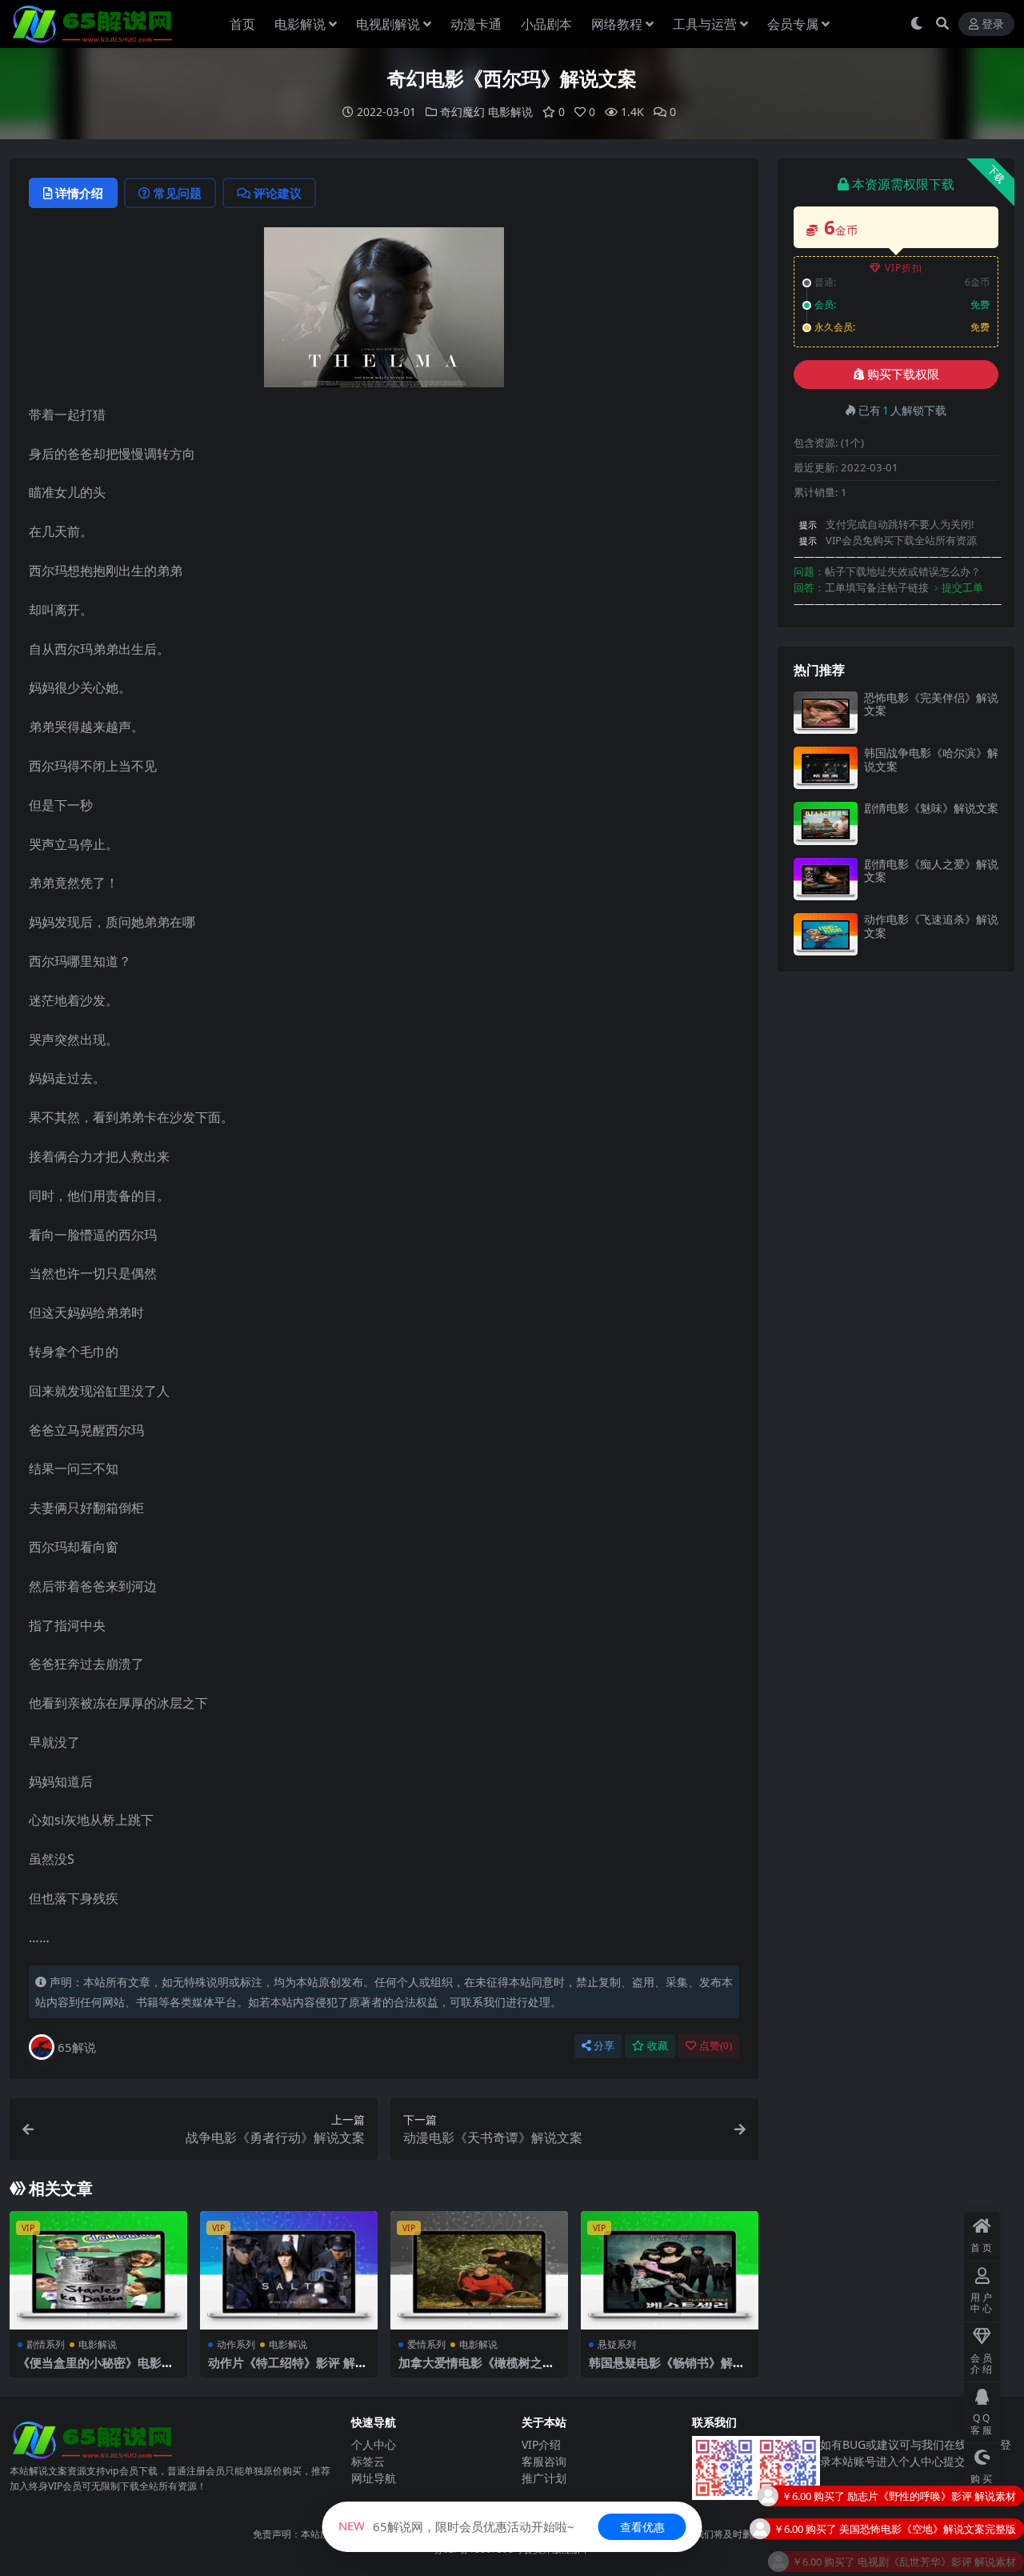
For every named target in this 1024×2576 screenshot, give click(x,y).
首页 (242, 24)
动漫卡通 (476, 24)
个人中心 (374, 2444)
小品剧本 (546, 24)
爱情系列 (426, 2344)
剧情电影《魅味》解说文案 (931, 808)
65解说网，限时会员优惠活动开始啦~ (456, 2526)
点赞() (716, 2046)
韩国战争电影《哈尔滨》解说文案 (931, 759)
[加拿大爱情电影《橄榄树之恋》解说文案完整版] (479, 2270)
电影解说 (300, 24)
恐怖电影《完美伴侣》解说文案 (931, 704)
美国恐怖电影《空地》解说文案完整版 (928, 2494)
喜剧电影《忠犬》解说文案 (954, 2560)
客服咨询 (544, 2461)
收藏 (658, 2046)
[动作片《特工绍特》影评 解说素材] (289, 2270)
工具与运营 (705, 24)
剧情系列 (46, 2344)
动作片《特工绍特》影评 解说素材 (288, 2370)
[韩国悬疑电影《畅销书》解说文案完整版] (670, 2270)
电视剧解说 (388, 24)
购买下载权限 (903, 375)
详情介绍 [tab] (79, 193)
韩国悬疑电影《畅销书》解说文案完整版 (667, 2370)
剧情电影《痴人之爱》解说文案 (931, 871)
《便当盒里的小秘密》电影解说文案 (96, 2370)
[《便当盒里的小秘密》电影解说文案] (98, 2270)
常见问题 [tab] (178, 193)
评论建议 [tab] (278, 193)
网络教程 (617, 24)
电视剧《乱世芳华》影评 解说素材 (937, 2527)
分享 (604, 2046)
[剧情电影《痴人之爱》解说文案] (826, 879)
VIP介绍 (541, 2444)
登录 (993, 24)
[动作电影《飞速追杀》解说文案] (826, 934)
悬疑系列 (617, 2344)
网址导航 (374, 2478)
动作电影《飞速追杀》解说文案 (931, 926)
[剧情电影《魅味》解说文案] (826, 823)
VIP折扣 (904, 268)
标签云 (368, 2461)
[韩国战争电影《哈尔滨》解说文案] (826, 768)
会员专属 (793, 24)
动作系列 (236, 2344)
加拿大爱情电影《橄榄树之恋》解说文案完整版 (470, 2370)
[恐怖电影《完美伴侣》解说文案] (826, 713)
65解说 (77, 2047)
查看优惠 (642, 2527)
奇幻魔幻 (462, 112)
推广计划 (544, 2478)
